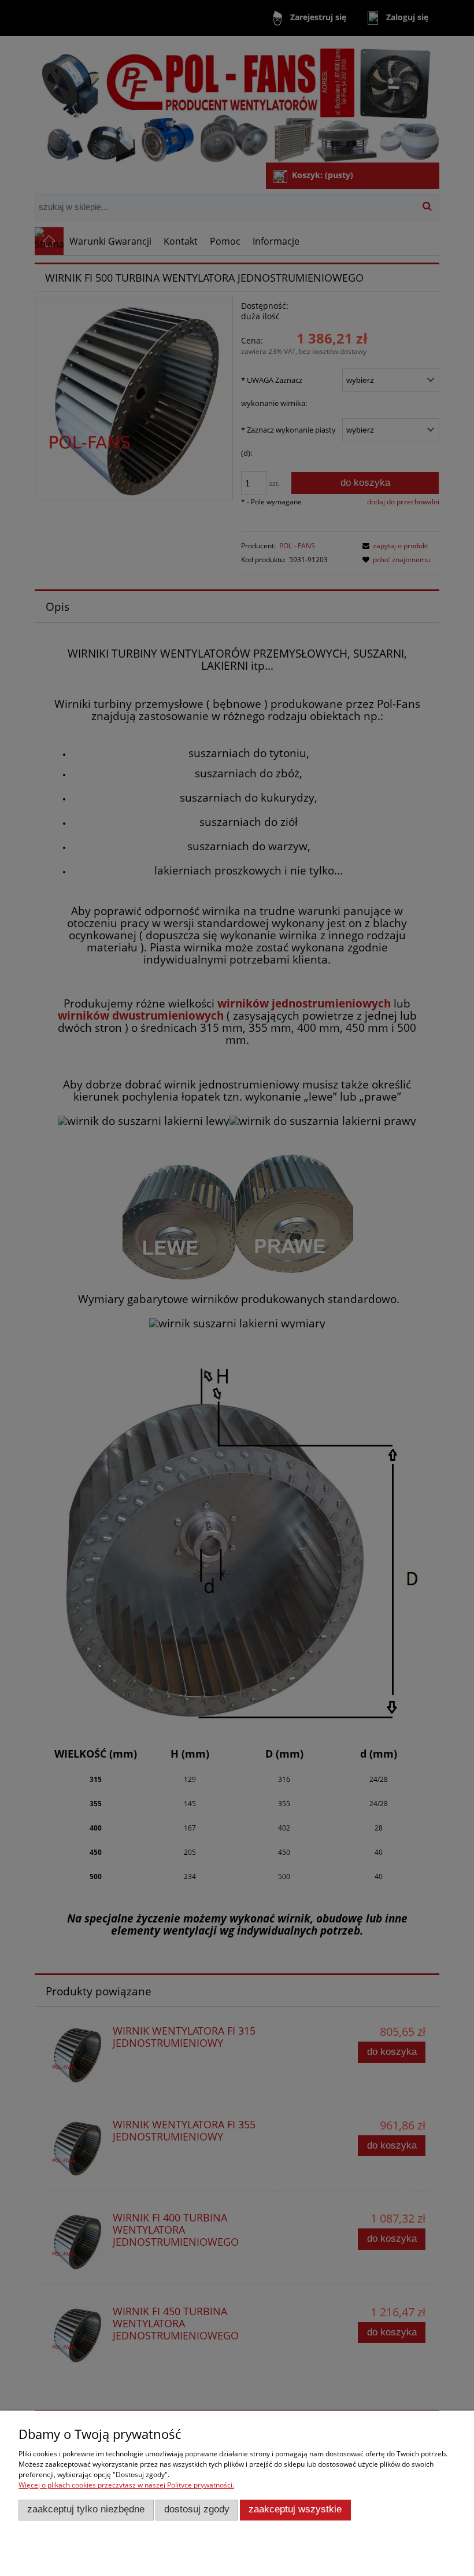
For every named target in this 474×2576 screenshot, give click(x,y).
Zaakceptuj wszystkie (295, 2509)
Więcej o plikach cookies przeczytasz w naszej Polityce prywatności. (126, 2485)
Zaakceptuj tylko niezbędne (86, 2509)
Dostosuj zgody (197, 2509)
